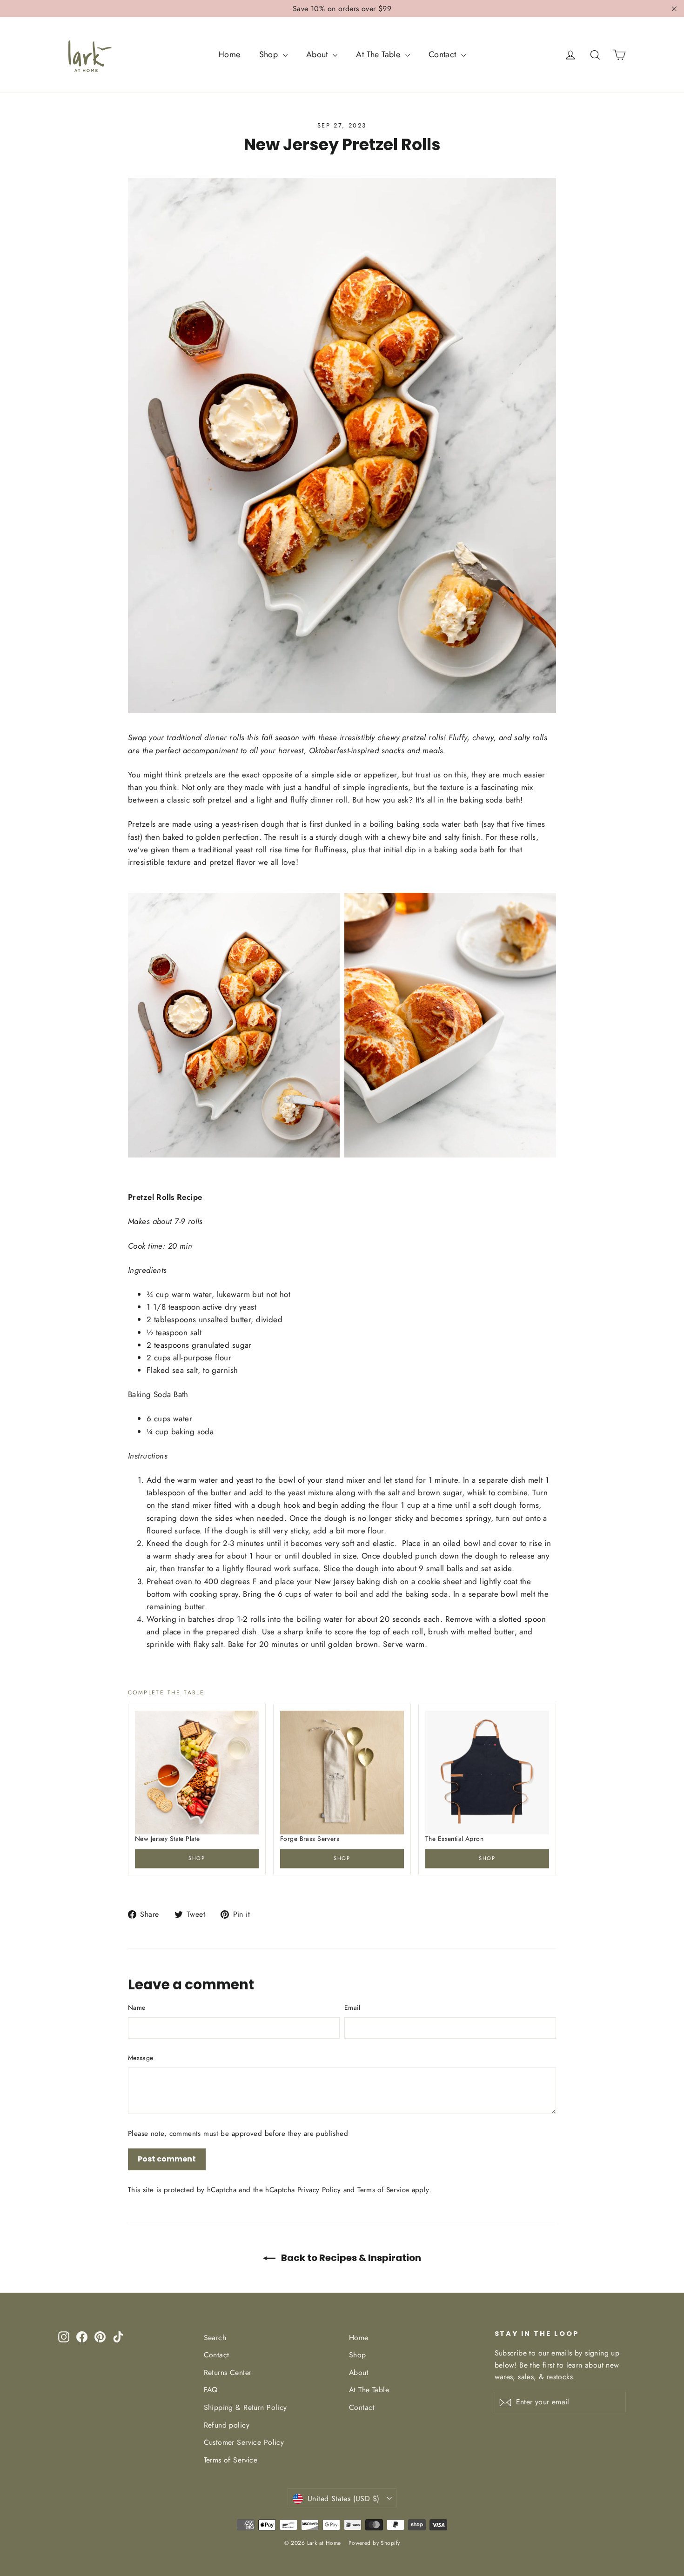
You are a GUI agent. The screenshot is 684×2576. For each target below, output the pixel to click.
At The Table (379, 54)
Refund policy (227, 2425)
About (319, 54)
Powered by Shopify (374, 2543)
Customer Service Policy (244, 2442)
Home (229, 54)
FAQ (211, 2390)
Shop (270, 54)
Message (141, 2058)
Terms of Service (383, 2190)
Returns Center (228, 2372)
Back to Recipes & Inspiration (350, 2258)
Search (215, 2338)
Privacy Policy (319, 2190)
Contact (444, 54)
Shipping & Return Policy (245, 2407)
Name (137, 2007)
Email (352, 2007)
